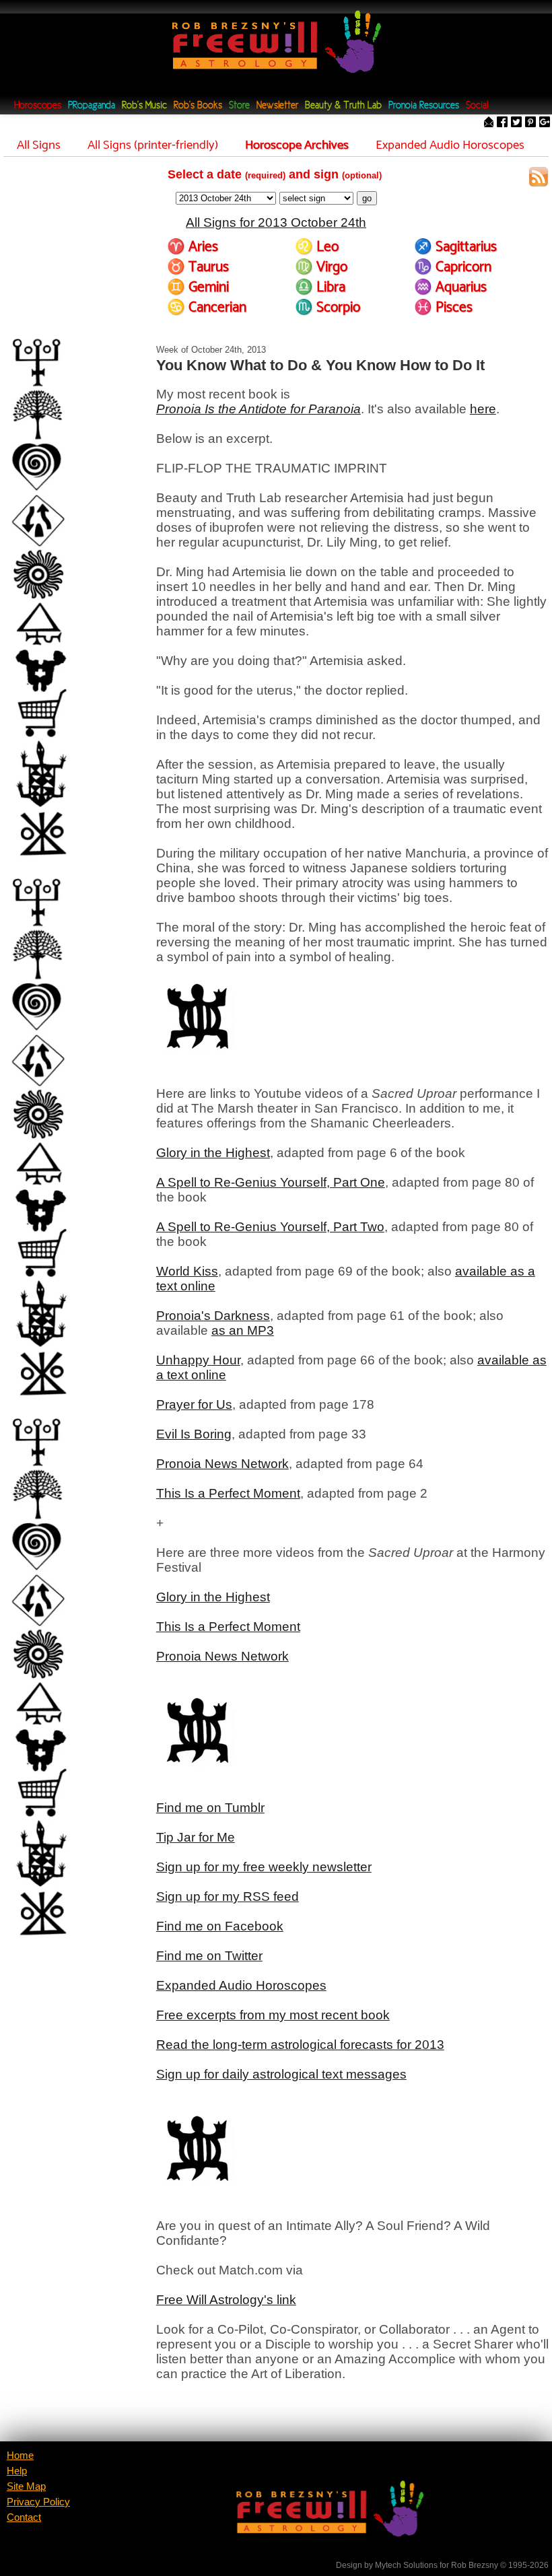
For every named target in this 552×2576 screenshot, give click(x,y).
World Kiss (187, 1271)
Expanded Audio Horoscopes (241, 1985)
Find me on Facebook (220, 1926)
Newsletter (277, 106)
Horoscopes (38, 106)
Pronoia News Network (222, 1464)
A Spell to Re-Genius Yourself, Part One (271, 1182)
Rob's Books (198, 106)
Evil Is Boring (194, 1434)
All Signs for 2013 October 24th (276, 222)
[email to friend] (489, 123)
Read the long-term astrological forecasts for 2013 (300, 2045)
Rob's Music (144, 106)
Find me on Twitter (209, 1956)
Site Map (26, 2486)
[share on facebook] (502, 123)
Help (17, 2471)
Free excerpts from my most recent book (273, 2015)
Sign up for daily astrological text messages (281, 2074)
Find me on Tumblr (210, 1808)
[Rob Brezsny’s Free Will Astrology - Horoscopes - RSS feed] (539, 179)
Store (239, 106)
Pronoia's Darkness (213, 1316)
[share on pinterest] (530, 123)
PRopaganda (92, 106)
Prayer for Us (194, 1404)
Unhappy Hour (198, 1360)
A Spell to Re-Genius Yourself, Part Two (270, 1227)
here (483, 409)
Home (20, 2456)
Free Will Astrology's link (226, 2300)
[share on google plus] (545, 123)
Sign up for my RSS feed (228, 1896)
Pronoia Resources (424, 106)
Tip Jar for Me (196, 1837)
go (367, 198)
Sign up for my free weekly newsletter (264, 1867)
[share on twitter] (516, 123)
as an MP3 (243, 1330)
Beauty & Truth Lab (343, 106)
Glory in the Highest (213, 1153)
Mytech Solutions (406, 2565)
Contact (24, 2517)
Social (477, 106)
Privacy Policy (38, 2502)
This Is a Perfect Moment (228, 1493)
